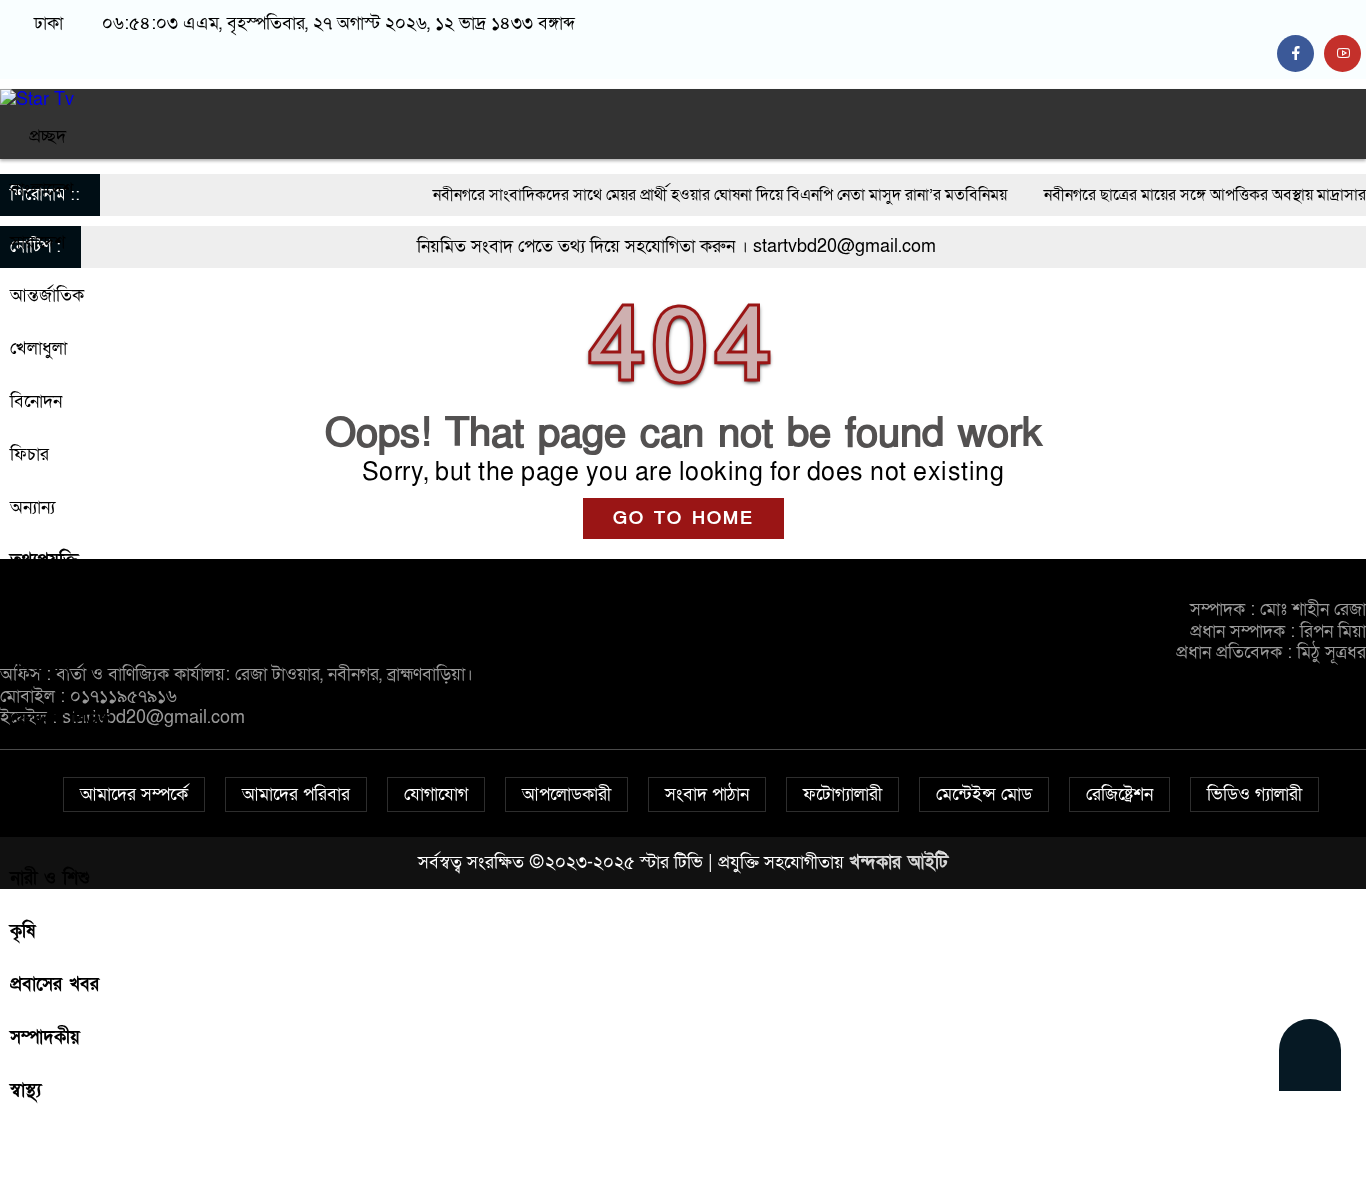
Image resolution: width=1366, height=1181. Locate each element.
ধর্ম (20, 825)
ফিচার (29, 454)
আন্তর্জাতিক (47, 295)
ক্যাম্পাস (37, 613)
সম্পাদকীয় (45, 1037)
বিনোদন (36, 401)
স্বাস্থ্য (25, 1090)
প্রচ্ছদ (45, 136)
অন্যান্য (32, 507)
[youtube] (1345, 53)
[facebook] (1300, 53)
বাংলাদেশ (41, 189)
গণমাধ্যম (40, 666)
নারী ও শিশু (50, 878)
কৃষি (22, 931)
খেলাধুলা (38, 348)
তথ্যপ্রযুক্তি (44, 560)
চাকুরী (29, 772)
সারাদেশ (37, 242)
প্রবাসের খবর (54, 984)
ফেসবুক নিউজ (60, 719)
